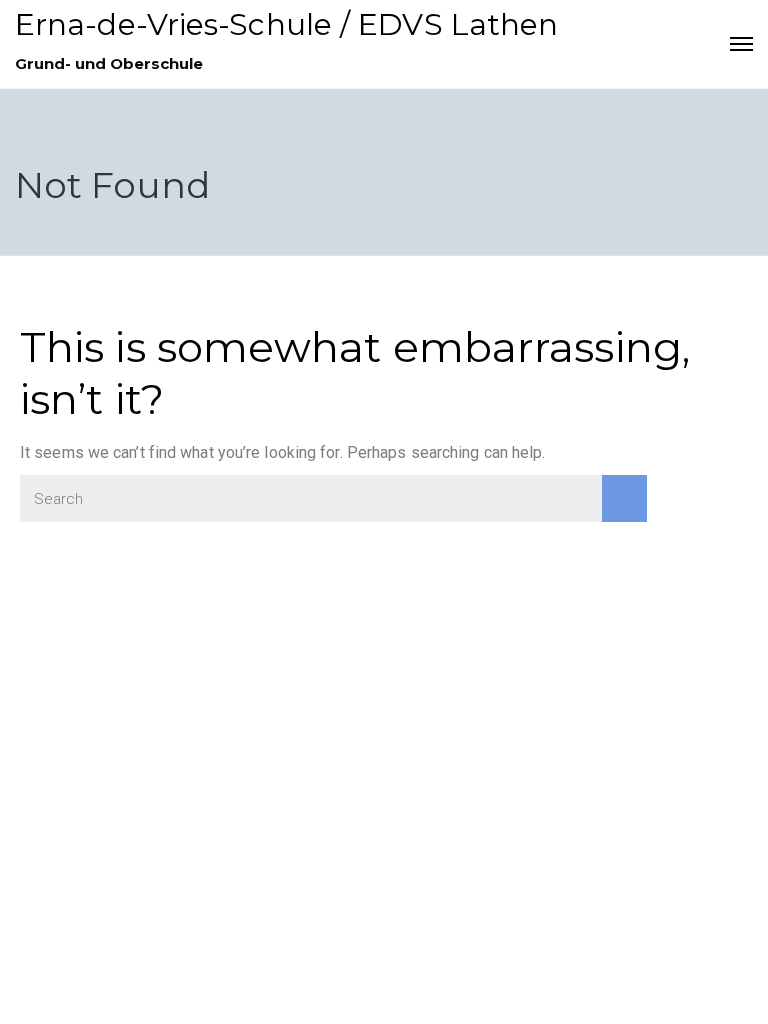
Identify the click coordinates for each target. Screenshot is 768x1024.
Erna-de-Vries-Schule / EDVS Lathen (286, 24)
